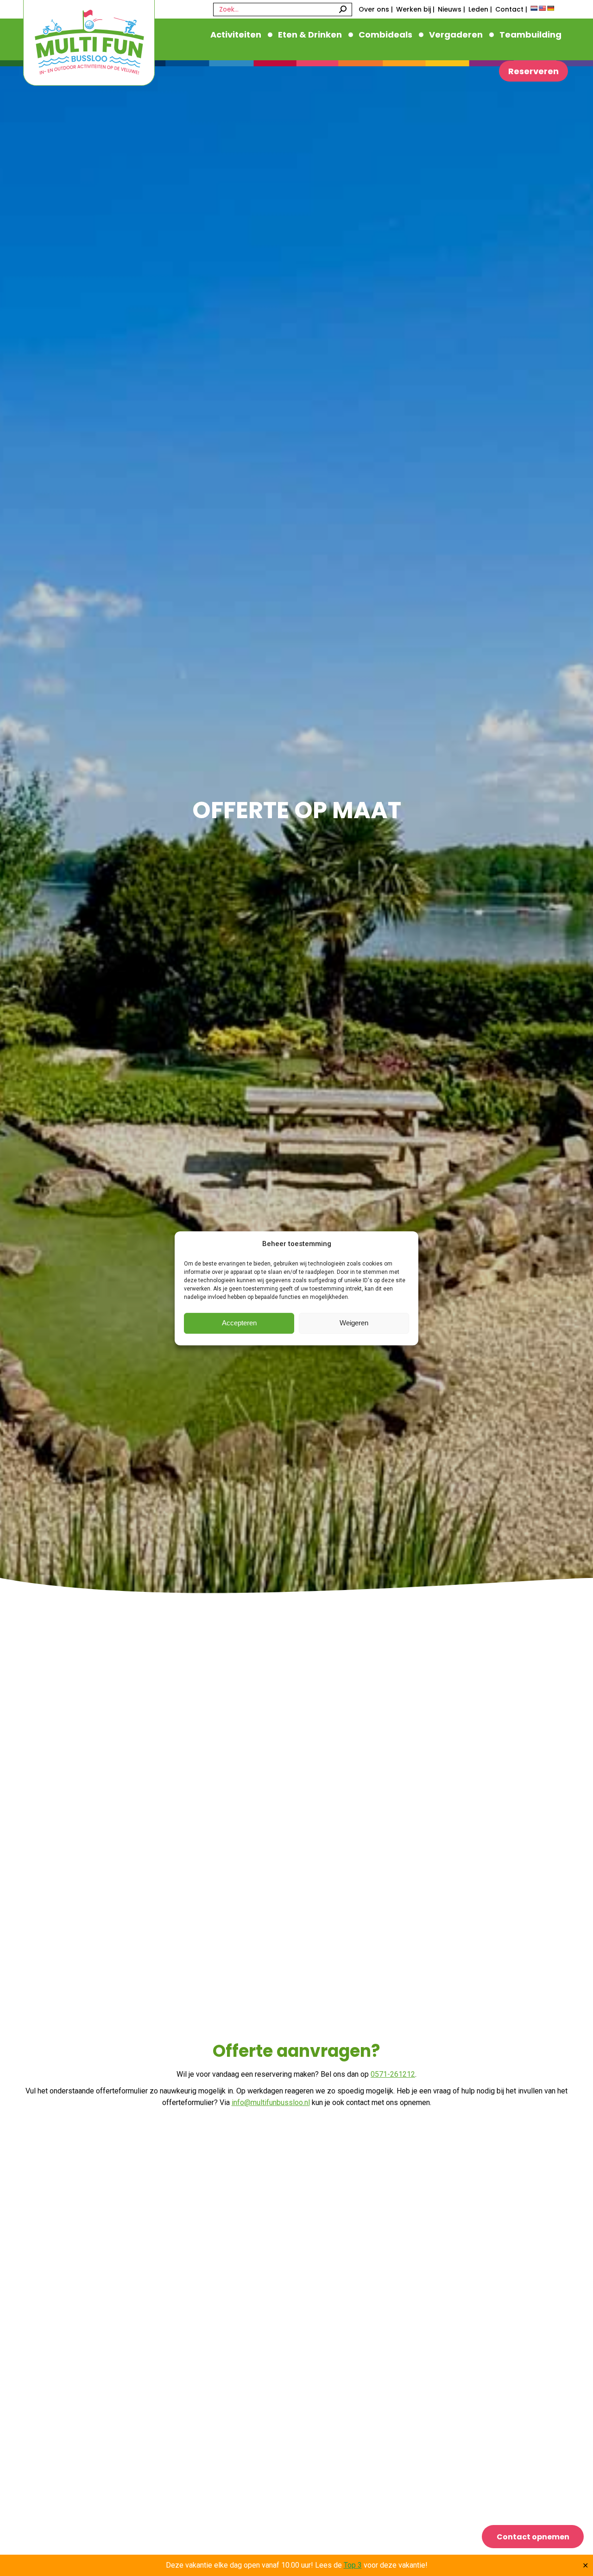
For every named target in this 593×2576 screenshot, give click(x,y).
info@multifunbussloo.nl (271, 2102)
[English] (543, 8)
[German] (551, 8)
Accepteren (239, 1323)
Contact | (511, 9)
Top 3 (353, 2565)
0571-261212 (393, 2074)
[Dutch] (534, 8)
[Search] (343, 10)
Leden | (480, 9)
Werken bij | (415, 9)
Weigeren (354, 1323)
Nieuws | (451, 9)
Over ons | (376, 9)
